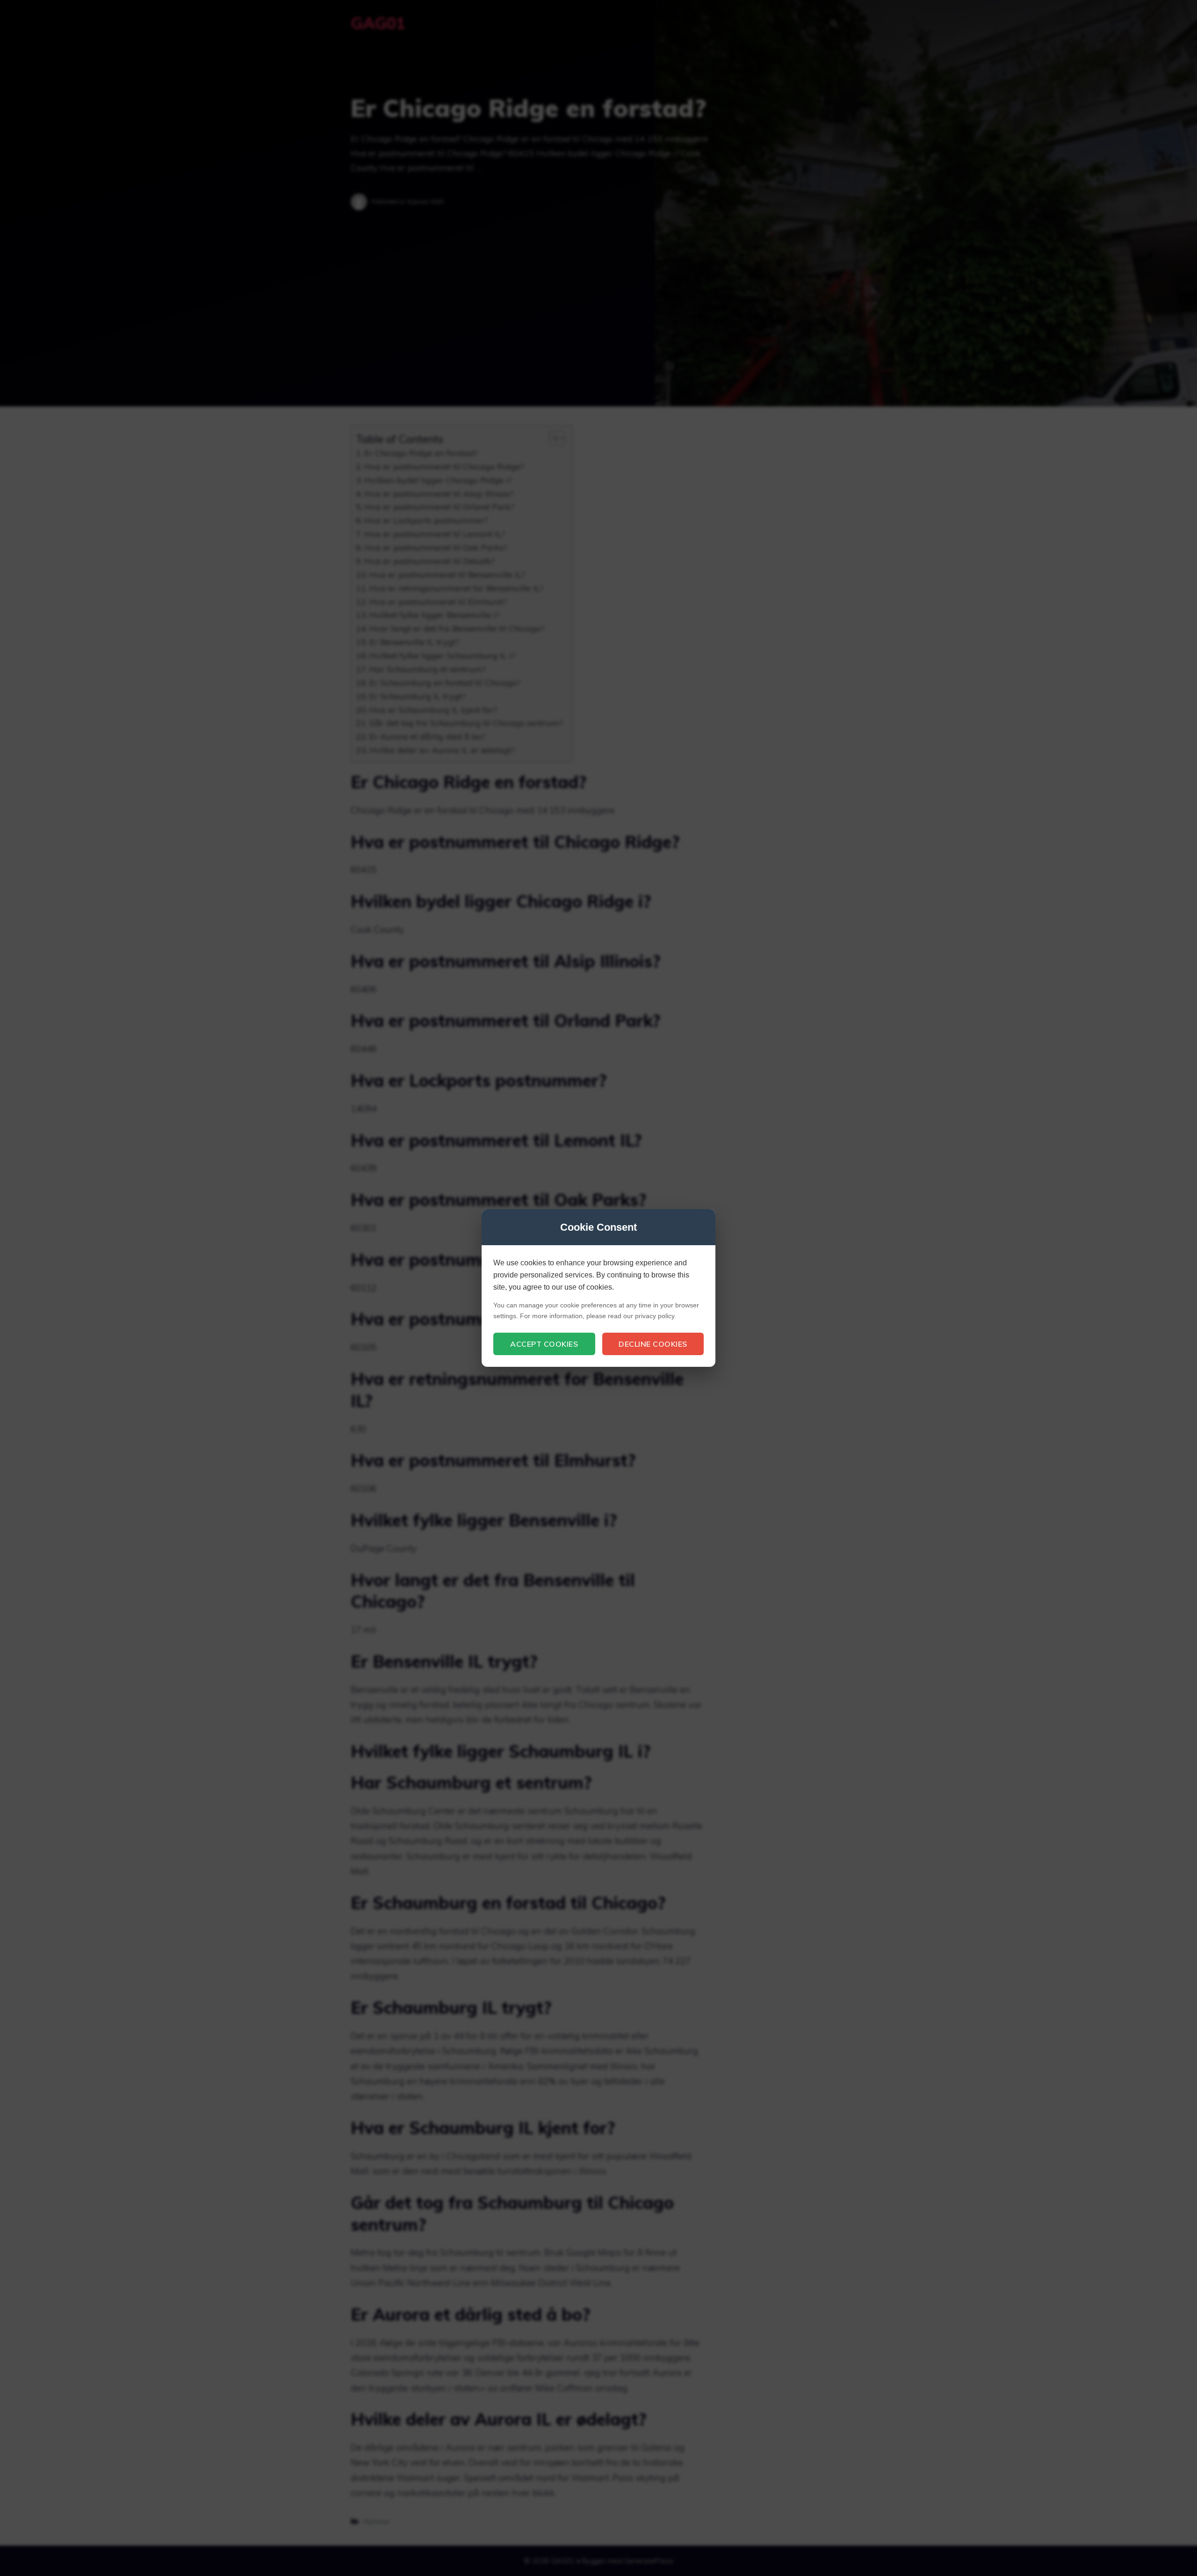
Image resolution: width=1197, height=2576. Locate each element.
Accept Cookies (544, 1344)
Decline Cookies (653, 1344)
